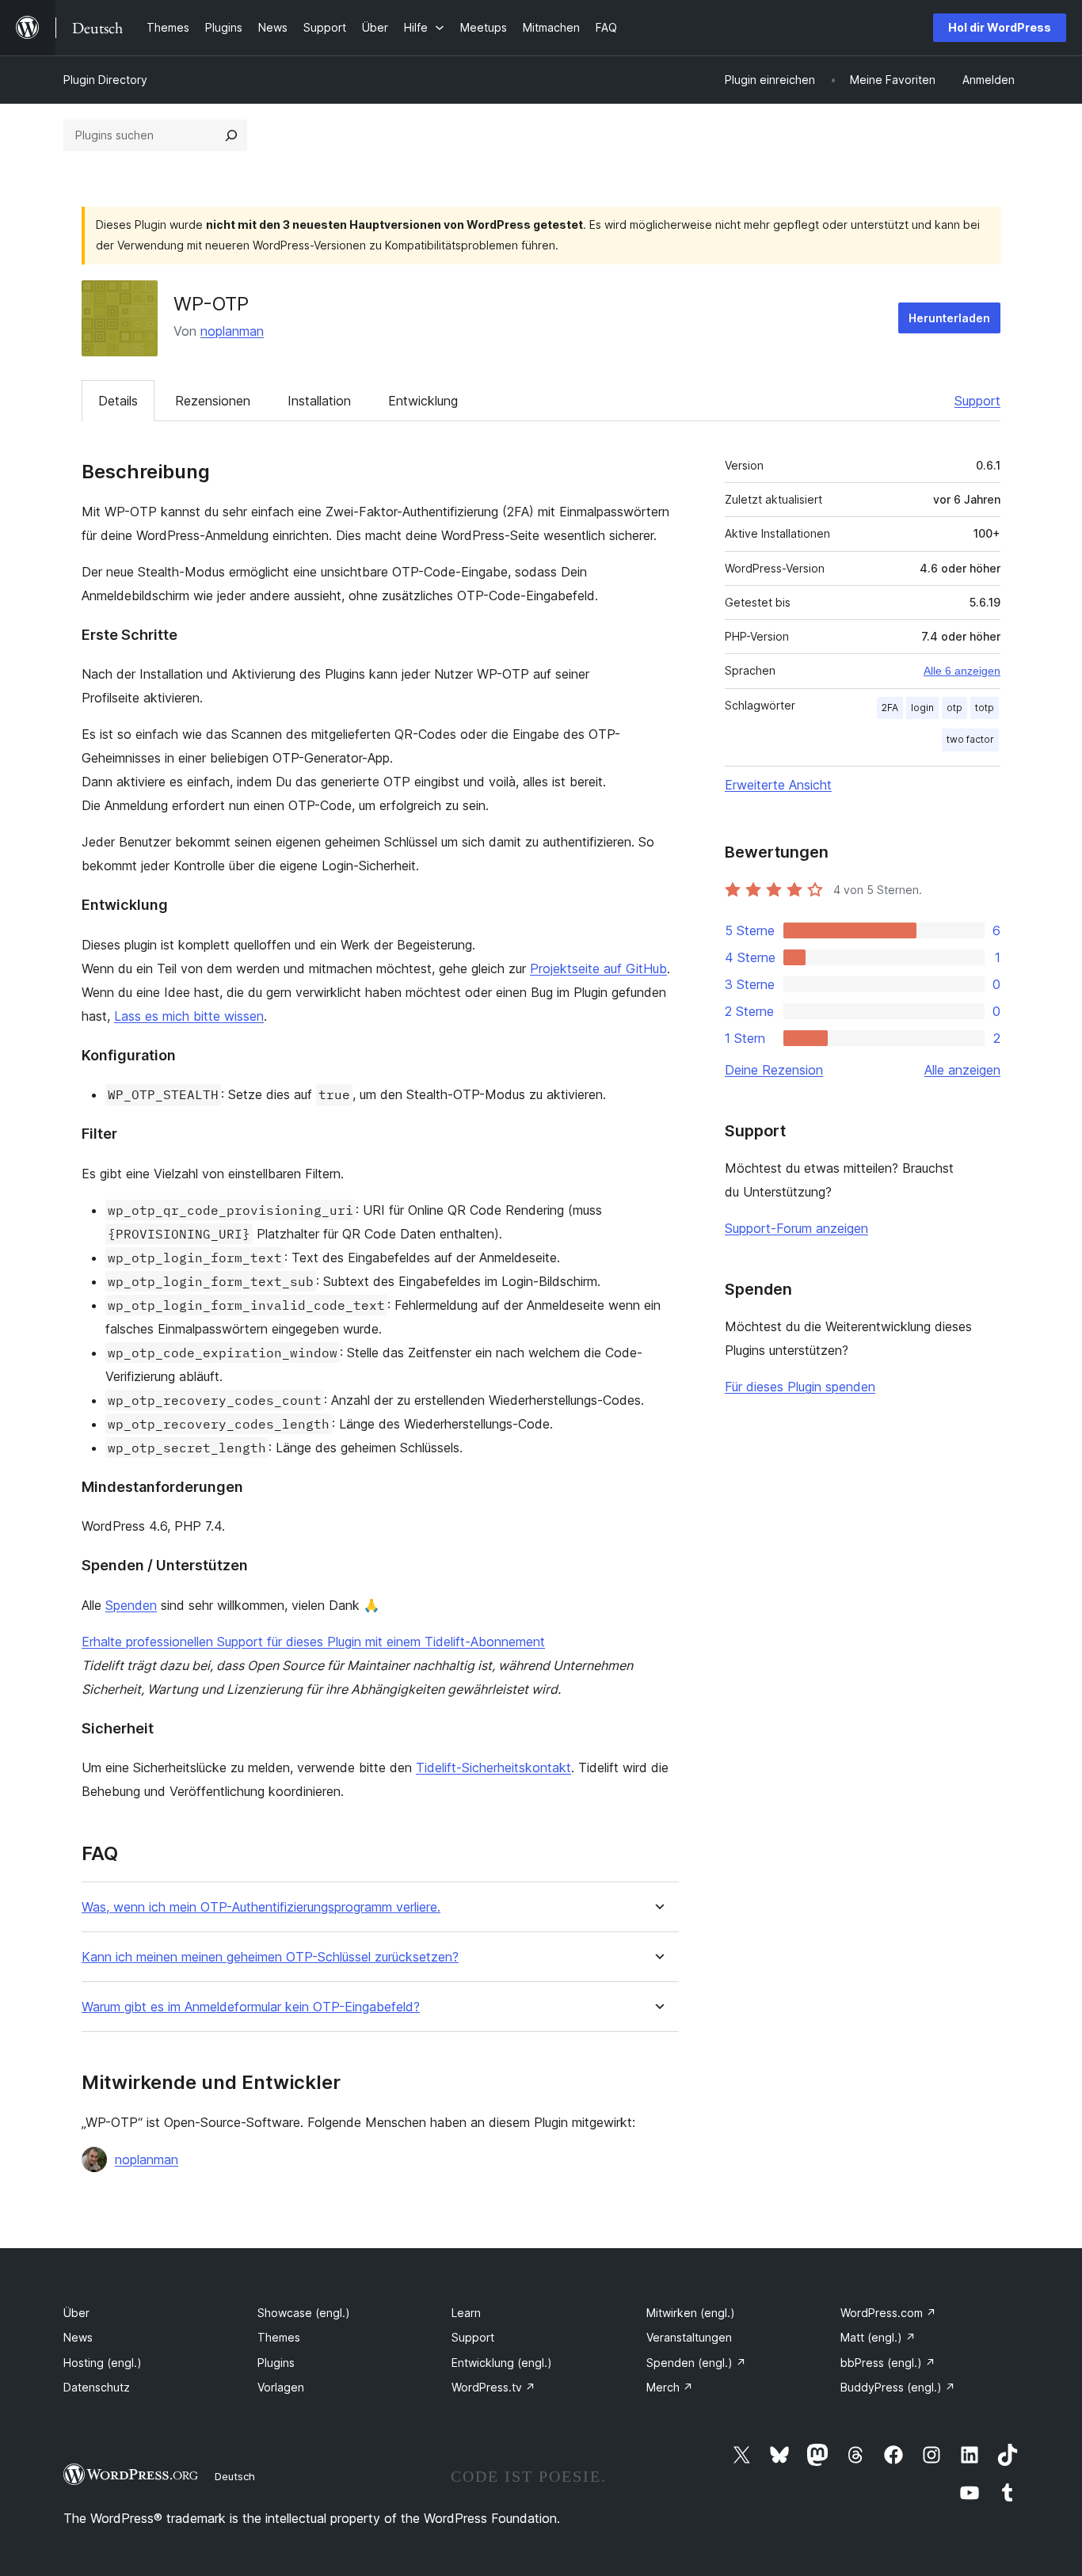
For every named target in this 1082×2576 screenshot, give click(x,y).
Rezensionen (213, 401)
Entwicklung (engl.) (502, 2363)
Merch (670, 2387)
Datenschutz (97, 2387)
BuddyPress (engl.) (898, 2387)
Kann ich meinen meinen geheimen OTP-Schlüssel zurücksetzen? (270, 1957)
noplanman (232, 331)
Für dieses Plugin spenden (800, 1387)
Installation (319, 401)
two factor (970, 739)
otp (954, 708)
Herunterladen (949, 318)
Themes (279, 2337)
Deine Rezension (774, 1070)
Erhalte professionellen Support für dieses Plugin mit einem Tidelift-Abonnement (313, 1642)
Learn (466, 2313)
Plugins (276, 2363)
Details (118, 401)
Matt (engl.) (878, 2337)
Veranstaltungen (689, 2337)
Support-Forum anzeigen (796, 1228)
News (78, 2337)
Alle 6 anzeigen (962, 671)
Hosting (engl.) (103, 2363)
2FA (890, 708)
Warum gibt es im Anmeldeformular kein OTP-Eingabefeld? (251, 2007)
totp (985, 708)
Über (76, 2313)
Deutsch (235, 2476)
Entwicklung (423, 401)
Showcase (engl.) (304, 2313)
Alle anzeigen (962, 1070)
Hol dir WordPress (1000, 27)
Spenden (131, 1605)
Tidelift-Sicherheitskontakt (493, 1767)
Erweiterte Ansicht (778, 785)
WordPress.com (888, 2313)
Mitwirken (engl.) (691, 2313)
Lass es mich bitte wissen (189, 1016)
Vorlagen (281, 2387)
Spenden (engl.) (696, 2363)
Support (977, 401)
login (922, 708)
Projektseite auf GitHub (598, 968)
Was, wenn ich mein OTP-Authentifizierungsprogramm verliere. (261, 1907)
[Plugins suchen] (231, 135)
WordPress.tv (493, 2387)
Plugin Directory (105, 80)
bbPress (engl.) (888, 2363)
